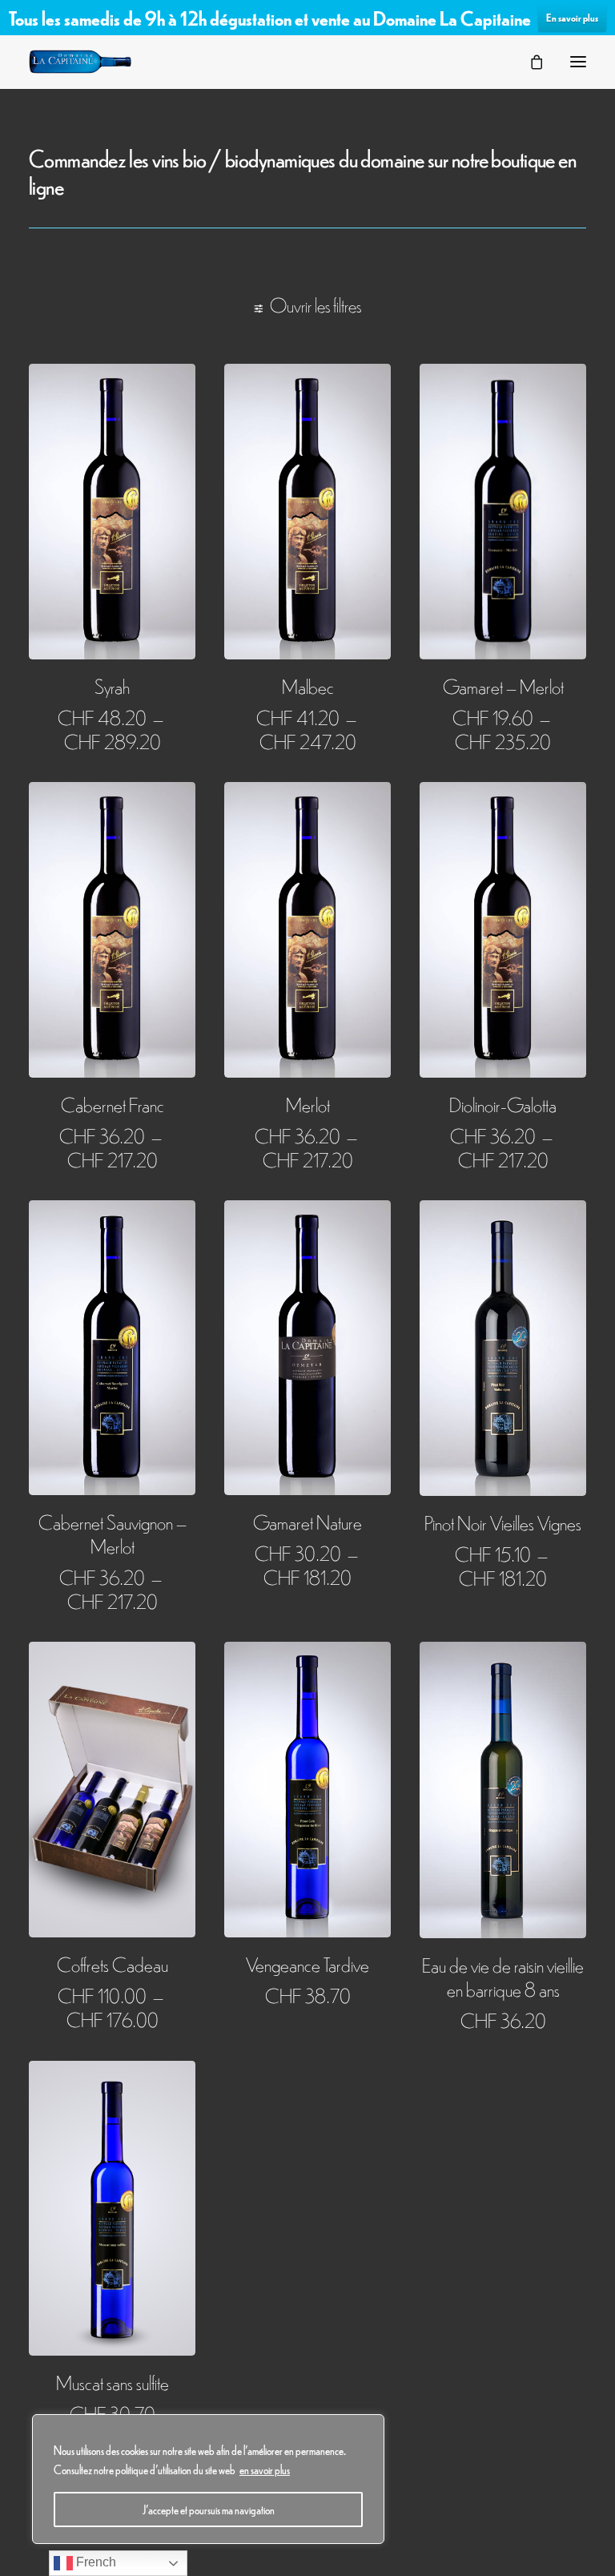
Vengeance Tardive (307, 1963)
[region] (208, 2479)
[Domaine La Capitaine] (80, 62)
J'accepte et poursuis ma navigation (209, 2509)
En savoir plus (572, 17)
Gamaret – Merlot (503, 685)
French (94, 2562)
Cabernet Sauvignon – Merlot (113, 1533)
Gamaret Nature (307, 1521)
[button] (578, 62)
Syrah (112, 685)
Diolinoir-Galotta (503, 1104)
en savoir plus (265, 2469)
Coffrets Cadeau (113, 1963)
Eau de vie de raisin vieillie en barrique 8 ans (503, 1976)
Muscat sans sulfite (113, 2382)
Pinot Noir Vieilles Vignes (503, 1522)
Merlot (308, 1104)
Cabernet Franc (113, 1104)
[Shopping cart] (529, 62)
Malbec (308, 685)
